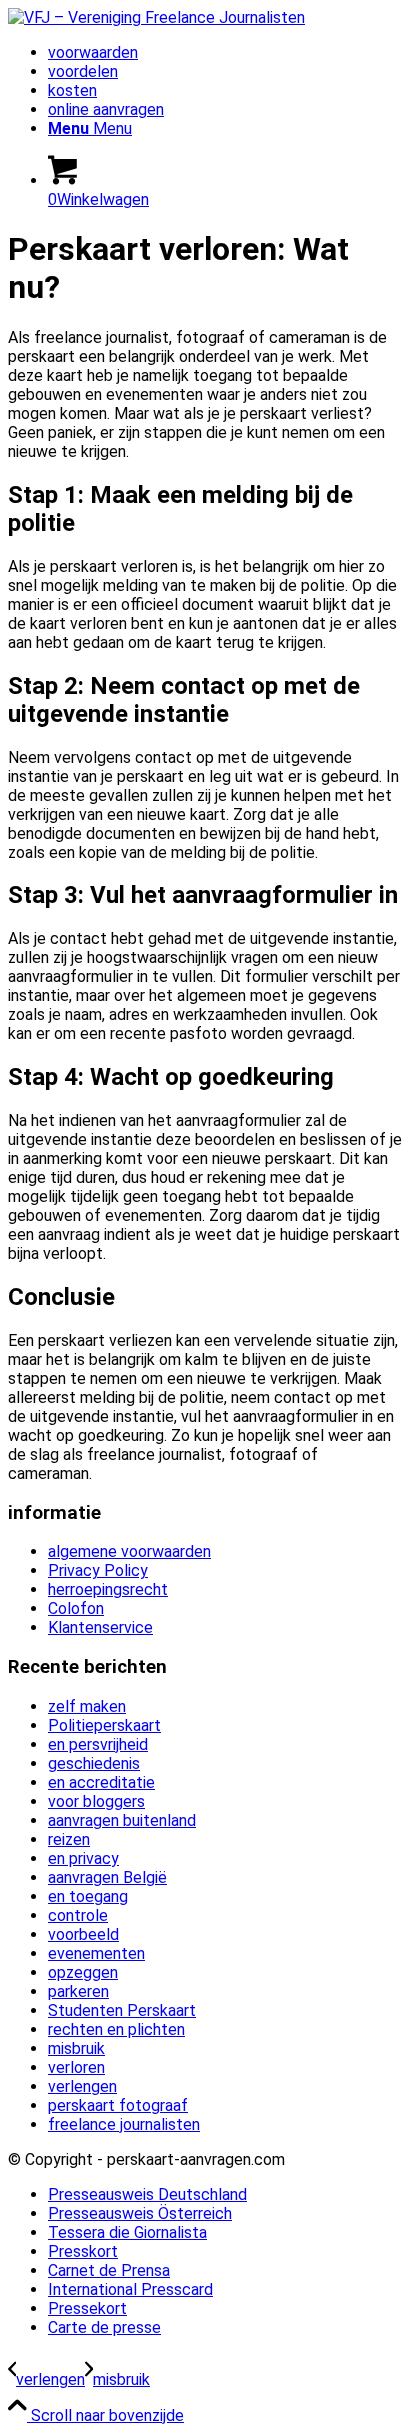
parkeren (78, 1991)
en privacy (83, 1858)
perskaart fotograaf (118, 2105)
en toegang (88, 1896)
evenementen (96, 1953)
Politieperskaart (104, 1725)
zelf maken (87, 1706)
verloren (76, 2067)
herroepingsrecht (108, 1589)
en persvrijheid (98, 1744)
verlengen (82, 2086)
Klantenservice (100, 1627)
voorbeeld (83, 1934)
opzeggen (83, 1972)
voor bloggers (96, 1801)
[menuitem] (226, 52)
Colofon (76, 1608)
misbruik (76, 2048)
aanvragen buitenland (122, 1820)
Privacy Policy (98, 1570)
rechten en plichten (116, 2029)
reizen (69, 1839)
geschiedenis (94, 1763)
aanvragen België (107, 1877)
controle (78, 1915)
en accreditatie (101, 1782)
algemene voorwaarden (129, 1551)
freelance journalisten (124, 2124)
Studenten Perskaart (122, 2010)
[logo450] (156, 17)
